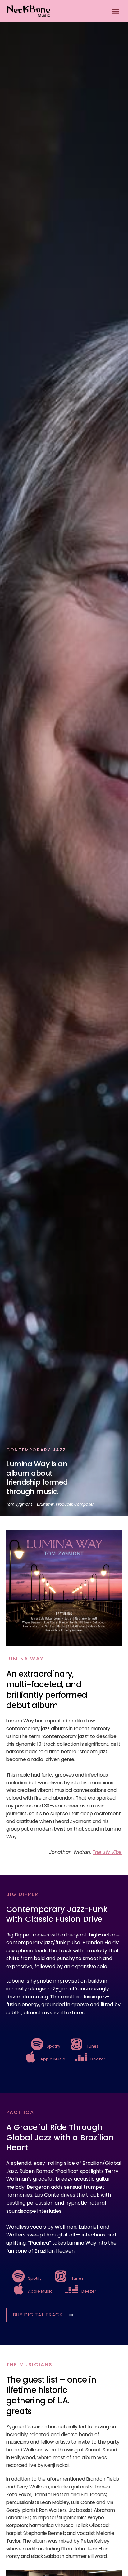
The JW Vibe (107, 1852)
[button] (116, 11)
